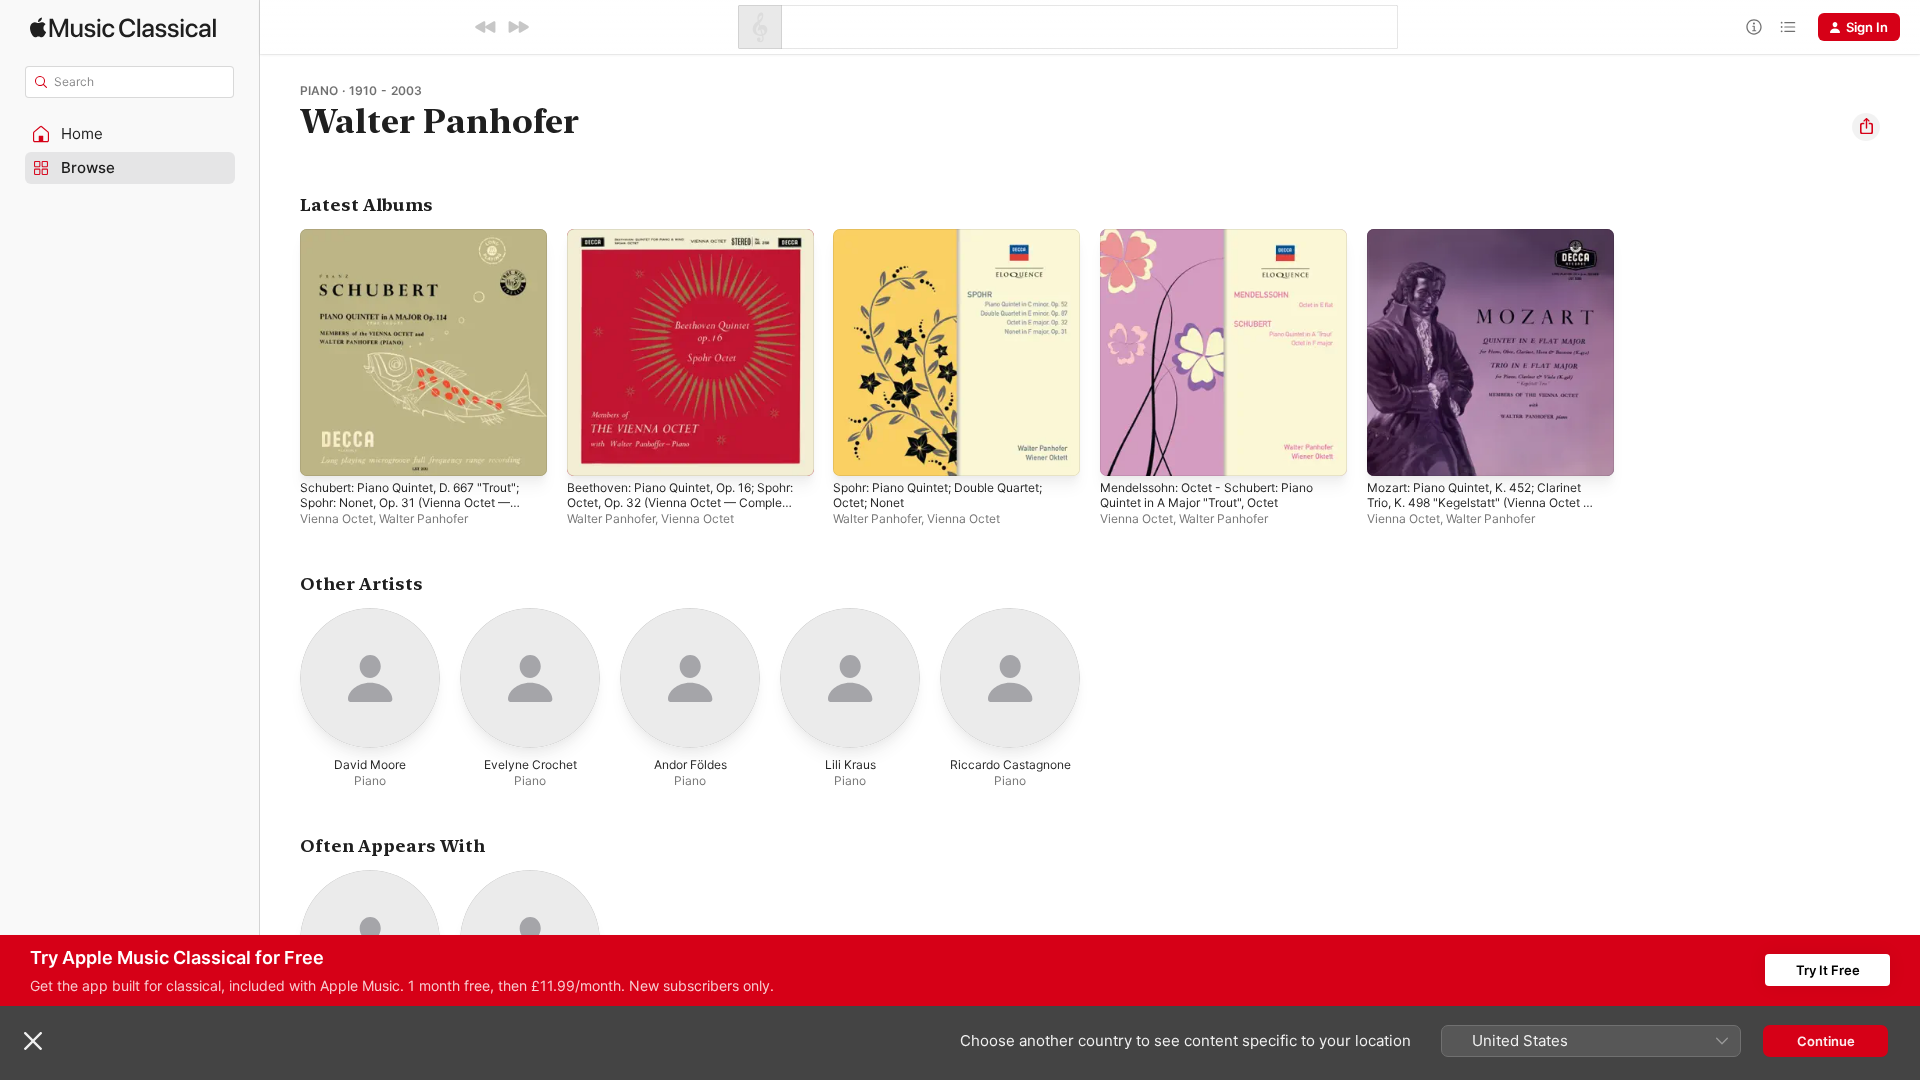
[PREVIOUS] (486, 27)
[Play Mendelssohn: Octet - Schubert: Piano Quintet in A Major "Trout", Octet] (1125, 451)
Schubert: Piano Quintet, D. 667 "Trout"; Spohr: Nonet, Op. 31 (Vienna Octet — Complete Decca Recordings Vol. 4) (417, 261)
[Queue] (1788, 27)
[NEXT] (518, 27)
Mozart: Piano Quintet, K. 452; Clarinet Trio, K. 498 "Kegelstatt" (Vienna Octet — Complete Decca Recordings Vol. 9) (1487, 253)
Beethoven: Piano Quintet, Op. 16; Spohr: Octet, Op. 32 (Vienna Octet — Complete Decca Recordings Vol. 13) (686, 253)
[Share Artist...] (1866, 127)
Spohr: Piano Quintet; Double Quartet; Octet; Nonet (952, 245)
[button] (130, 134)
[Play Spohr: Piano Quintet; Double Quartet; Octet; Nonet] (858, 451)
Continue (1826, 1041)
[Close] (33, 1041)
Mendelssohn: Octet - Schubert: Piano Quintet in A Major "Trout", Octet (1220, 245)
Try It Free (1828, 970)
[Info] (1754, 27)
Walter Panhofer (423, 518)
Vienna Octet (336, 518)
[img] (123, 27)
